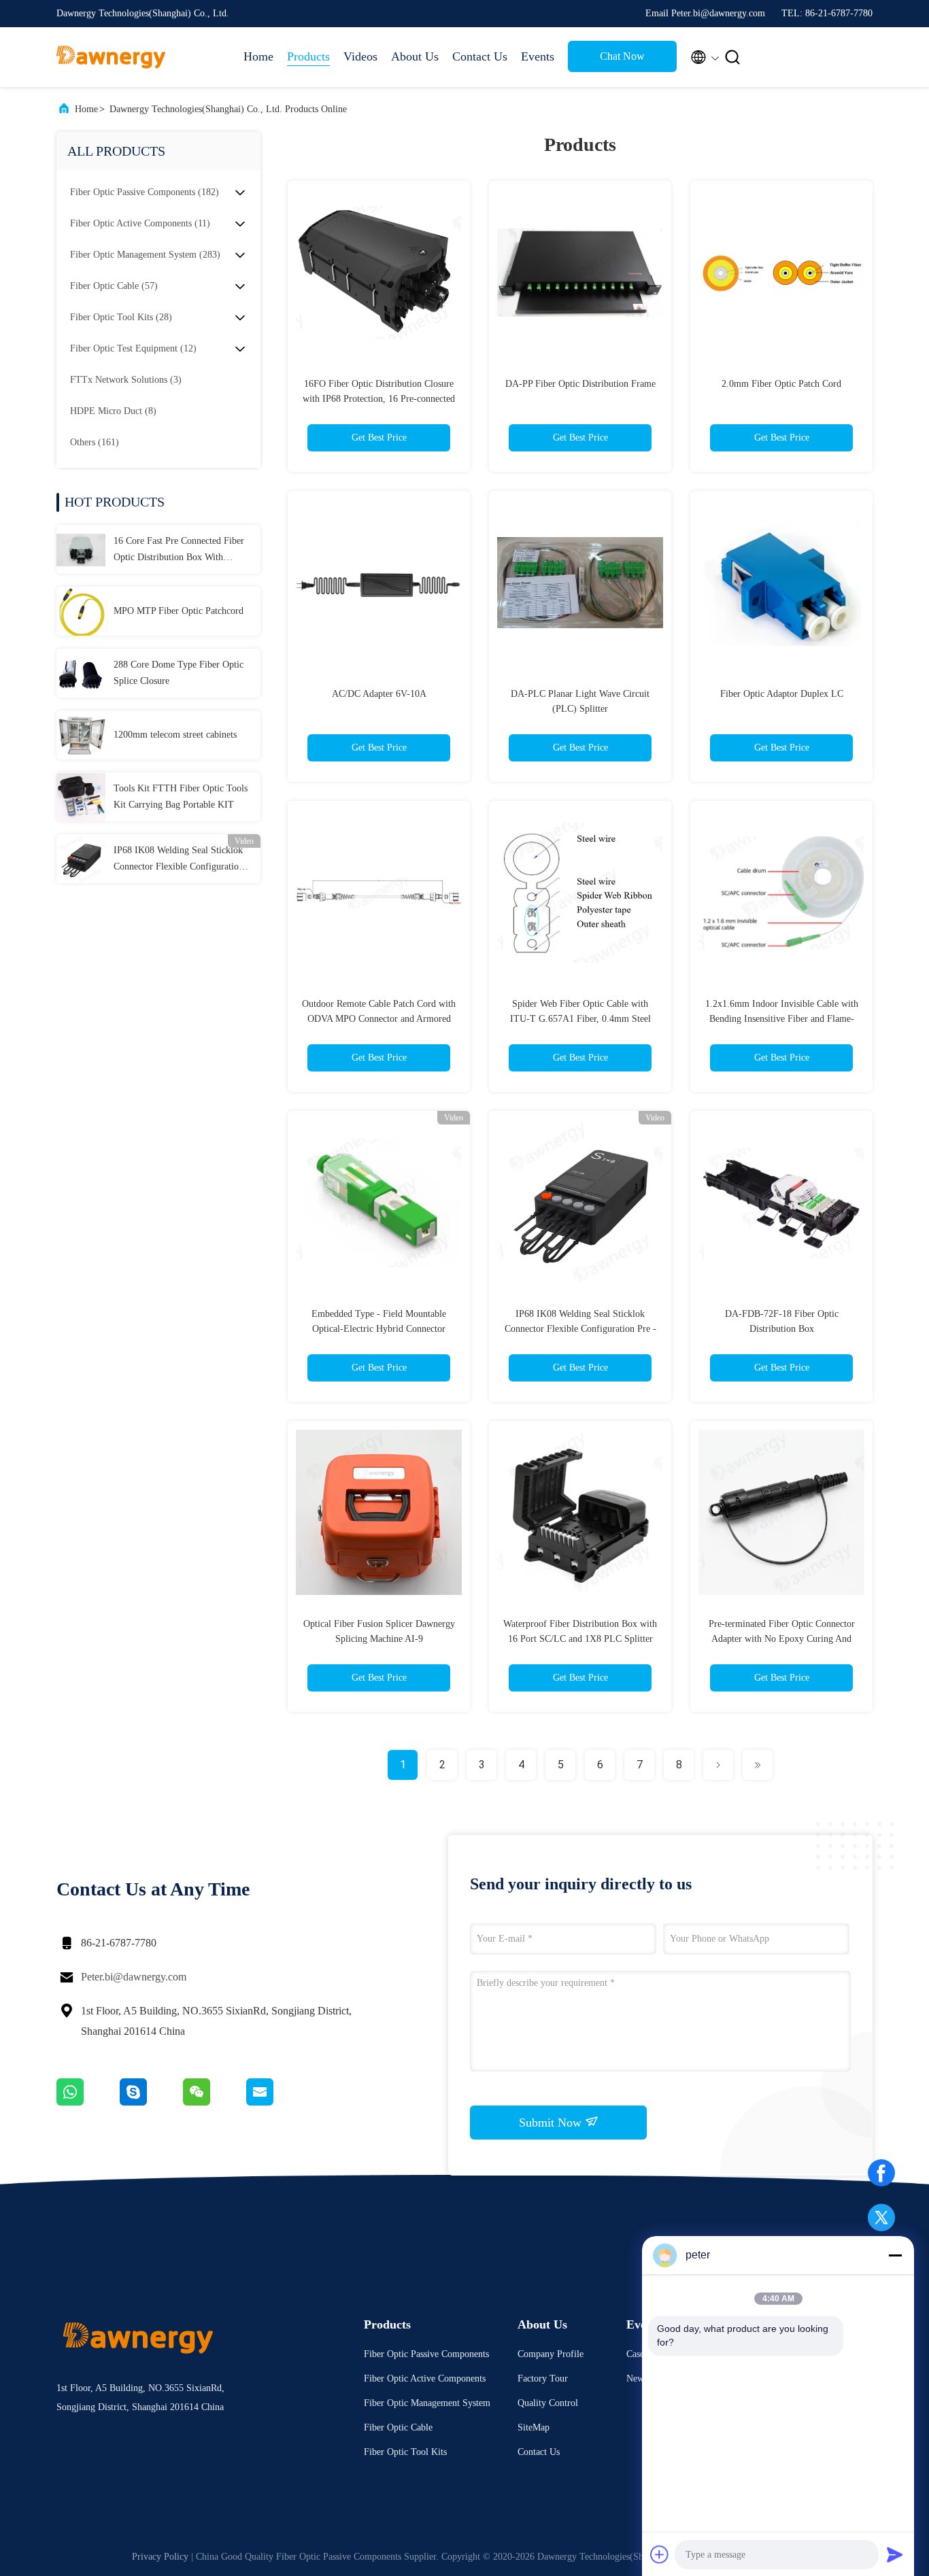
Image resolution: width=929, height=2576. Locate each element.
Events (538, 56)
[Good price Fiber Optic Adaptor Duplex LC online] (781, 582)
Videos (360, 56)
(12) (133, 348)
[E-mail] (277, 2102)
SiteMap (534, 2427)
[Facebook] (881, 2173)
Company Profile (551, 2354)
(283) (145, 255)
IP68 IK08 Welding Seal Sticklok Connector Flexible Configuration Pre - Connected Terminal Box (179, 860)
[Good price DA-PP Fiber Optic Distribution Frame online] (580, 272)
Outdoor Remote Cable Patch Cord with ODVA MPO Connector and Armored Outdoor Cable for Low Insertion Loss (379, 1019)
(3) (126, 380)
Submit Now (552, 2123)
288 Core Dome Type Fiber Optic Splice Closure (179, 673)
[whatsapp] (88, 2102)
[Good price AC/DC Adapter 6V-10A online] (379, 582)
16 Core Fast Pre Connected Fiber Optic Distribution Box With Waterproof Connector (179, 551)
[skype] (151, 2102)
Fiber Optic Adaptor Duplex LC (782, 694)
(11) (140, 223)
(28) (121, 317)
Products (308, 56)
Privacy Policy (160, 2557)
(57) (114, 286)
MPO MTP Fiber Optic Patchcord (179, 611)
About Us (415, 56)
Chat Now (622, 56)
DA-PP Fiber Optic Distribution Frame (580, 384)
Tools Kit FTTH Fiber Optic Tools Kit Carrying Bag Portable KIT (181, 796)
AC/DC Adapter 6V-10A (379, 694)
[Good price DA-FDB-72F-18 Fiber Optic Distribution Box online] (781, 1202)
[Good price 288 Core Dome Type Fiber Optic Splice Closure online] (81, 673)
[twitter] (881, 2218)
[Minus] (895, 2255)
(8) (113, 411)
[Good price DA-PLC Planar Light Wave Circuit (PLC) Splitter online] (580, 582)
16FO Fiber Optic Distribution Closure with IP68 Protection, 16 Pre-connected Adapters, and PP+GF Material (379, 399)
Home (258, 56)
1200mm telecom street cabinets (175, 735)
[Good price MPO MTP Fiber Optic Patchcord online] (81, 611)
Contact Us (480, 56)
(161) (95, 442)
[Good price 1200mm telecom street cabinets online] (81, 735)
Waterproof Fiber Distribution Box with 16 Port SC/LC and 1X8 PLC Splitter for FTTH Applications (580, 1639)
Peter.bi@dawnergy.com (134, 1977)
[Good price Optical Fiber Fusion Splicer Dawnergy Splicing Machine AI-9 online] (379, 1512)
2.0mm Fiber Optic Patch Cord (781, 384)
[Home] (111, 57)
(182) (145, 192)
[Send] (895, 2554)
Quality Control (548, 2403)
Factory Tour (543, 2378)
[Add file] (660, 2554)
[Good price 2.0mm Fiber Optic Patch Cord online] (781, 272)
